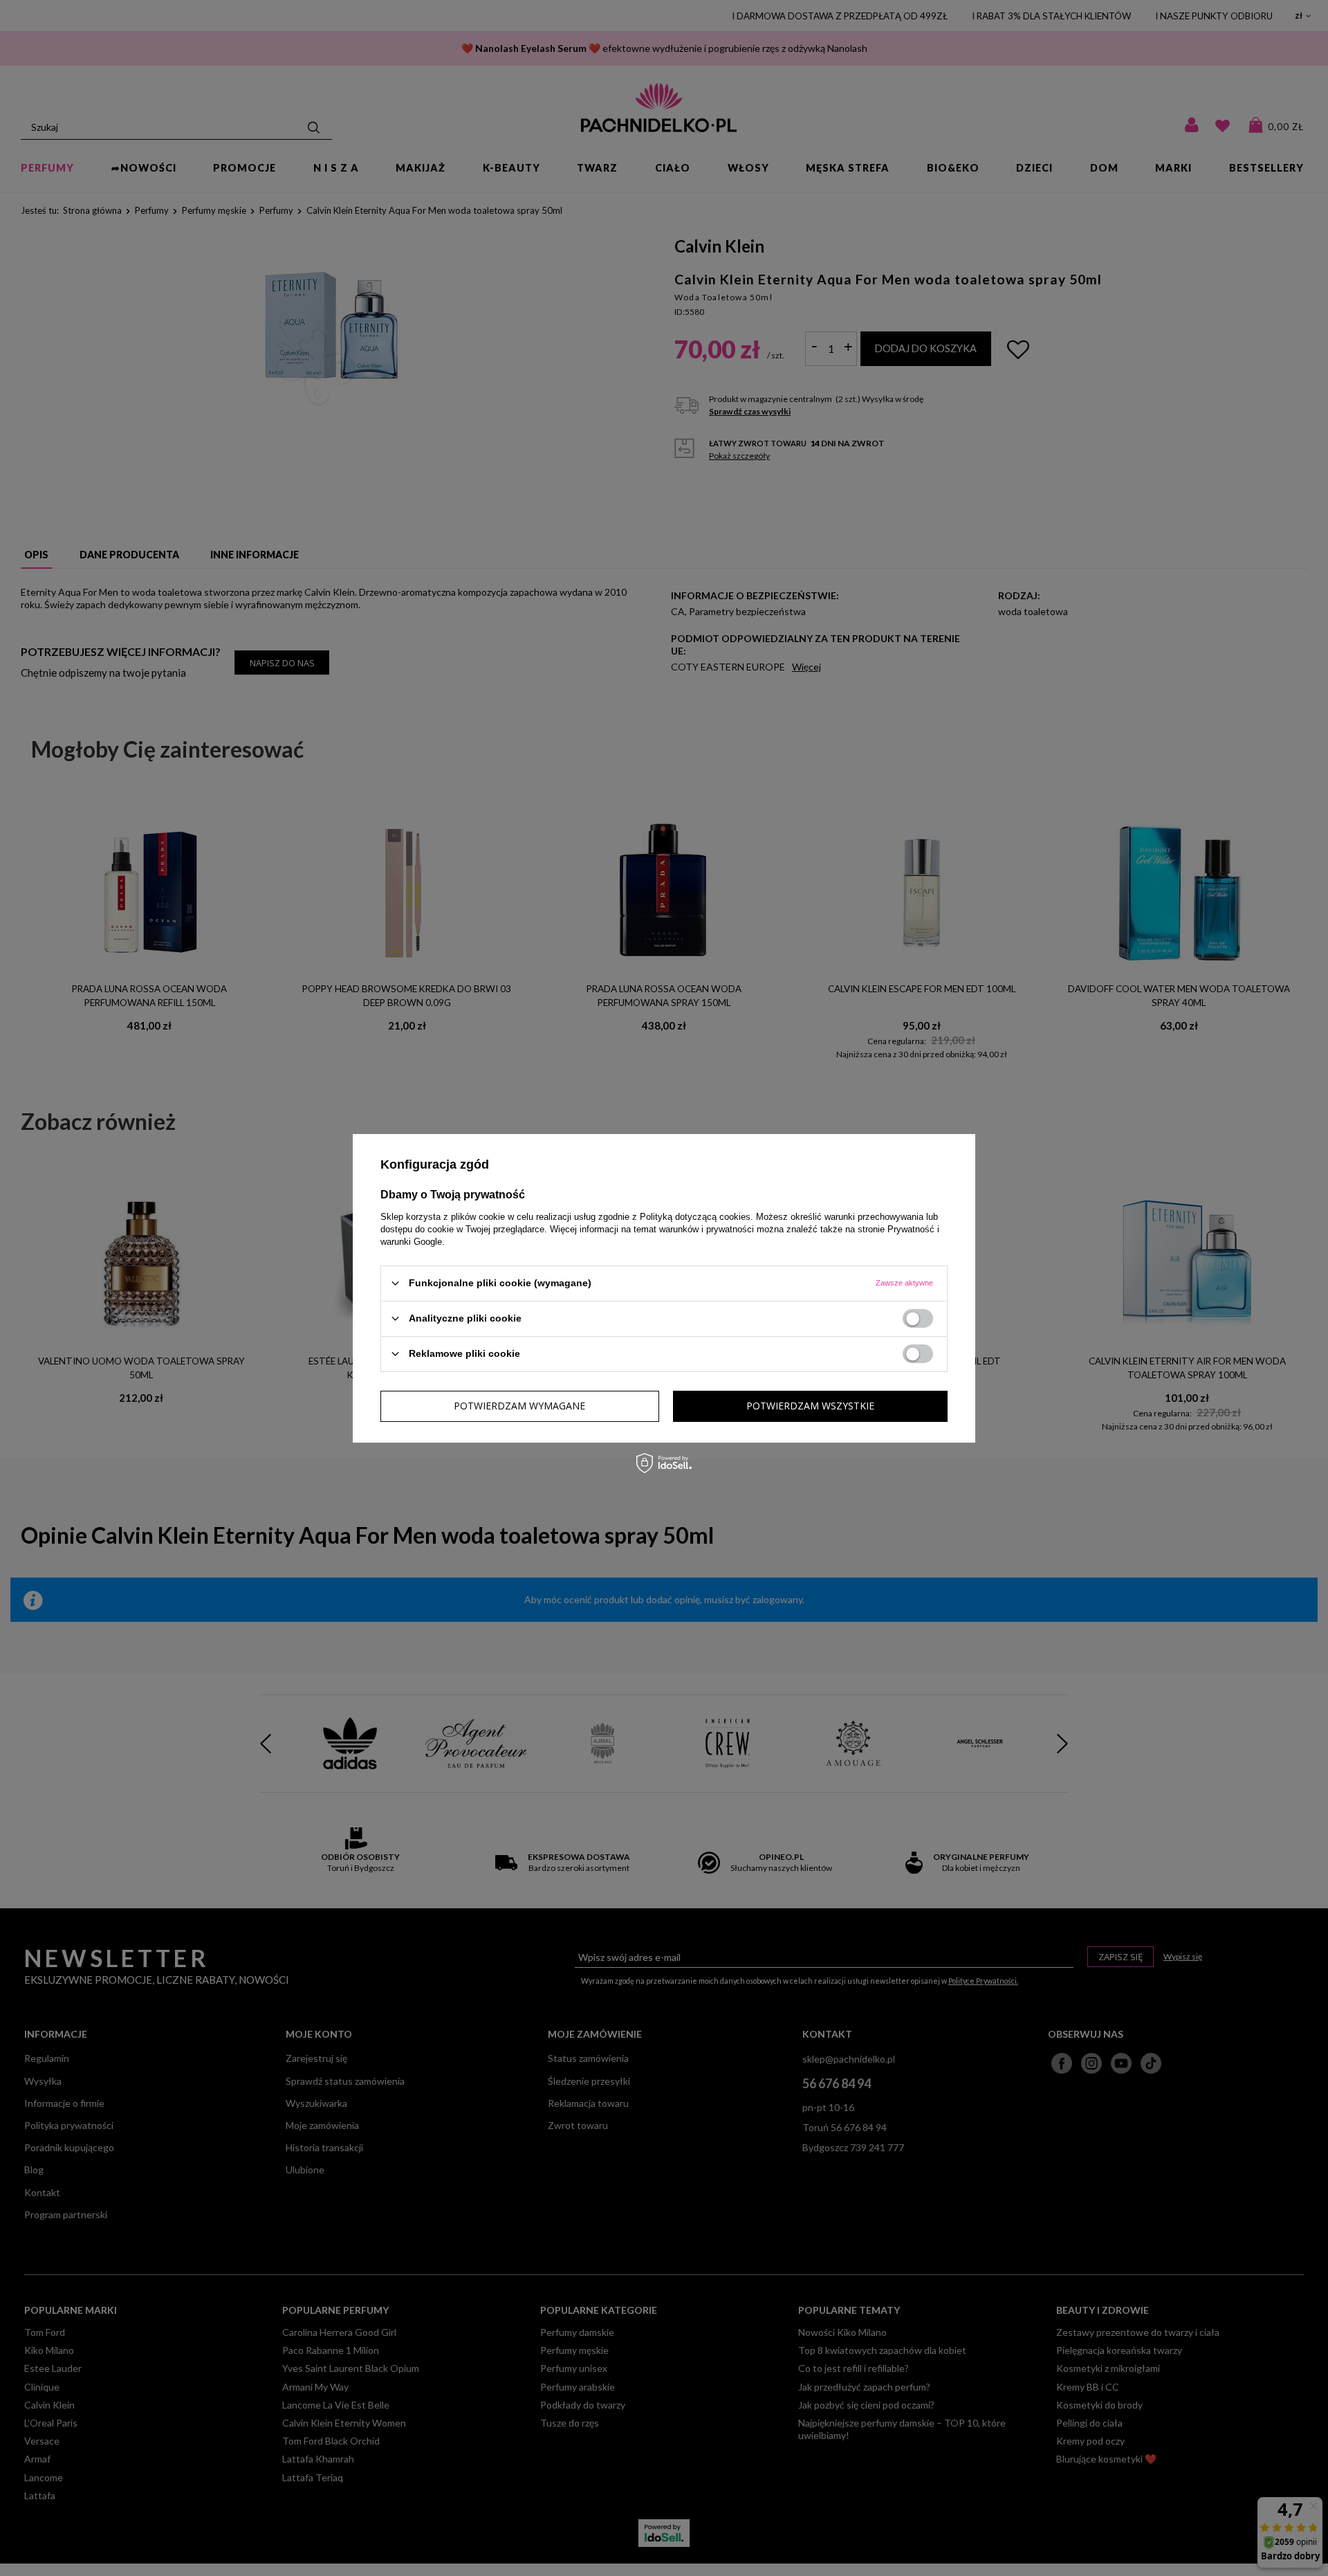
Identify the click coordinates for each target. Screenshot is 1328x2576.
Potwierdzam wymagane (519, 1406)
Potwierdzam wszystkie (810, 1406)
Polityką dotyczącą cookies (695, 1216)
